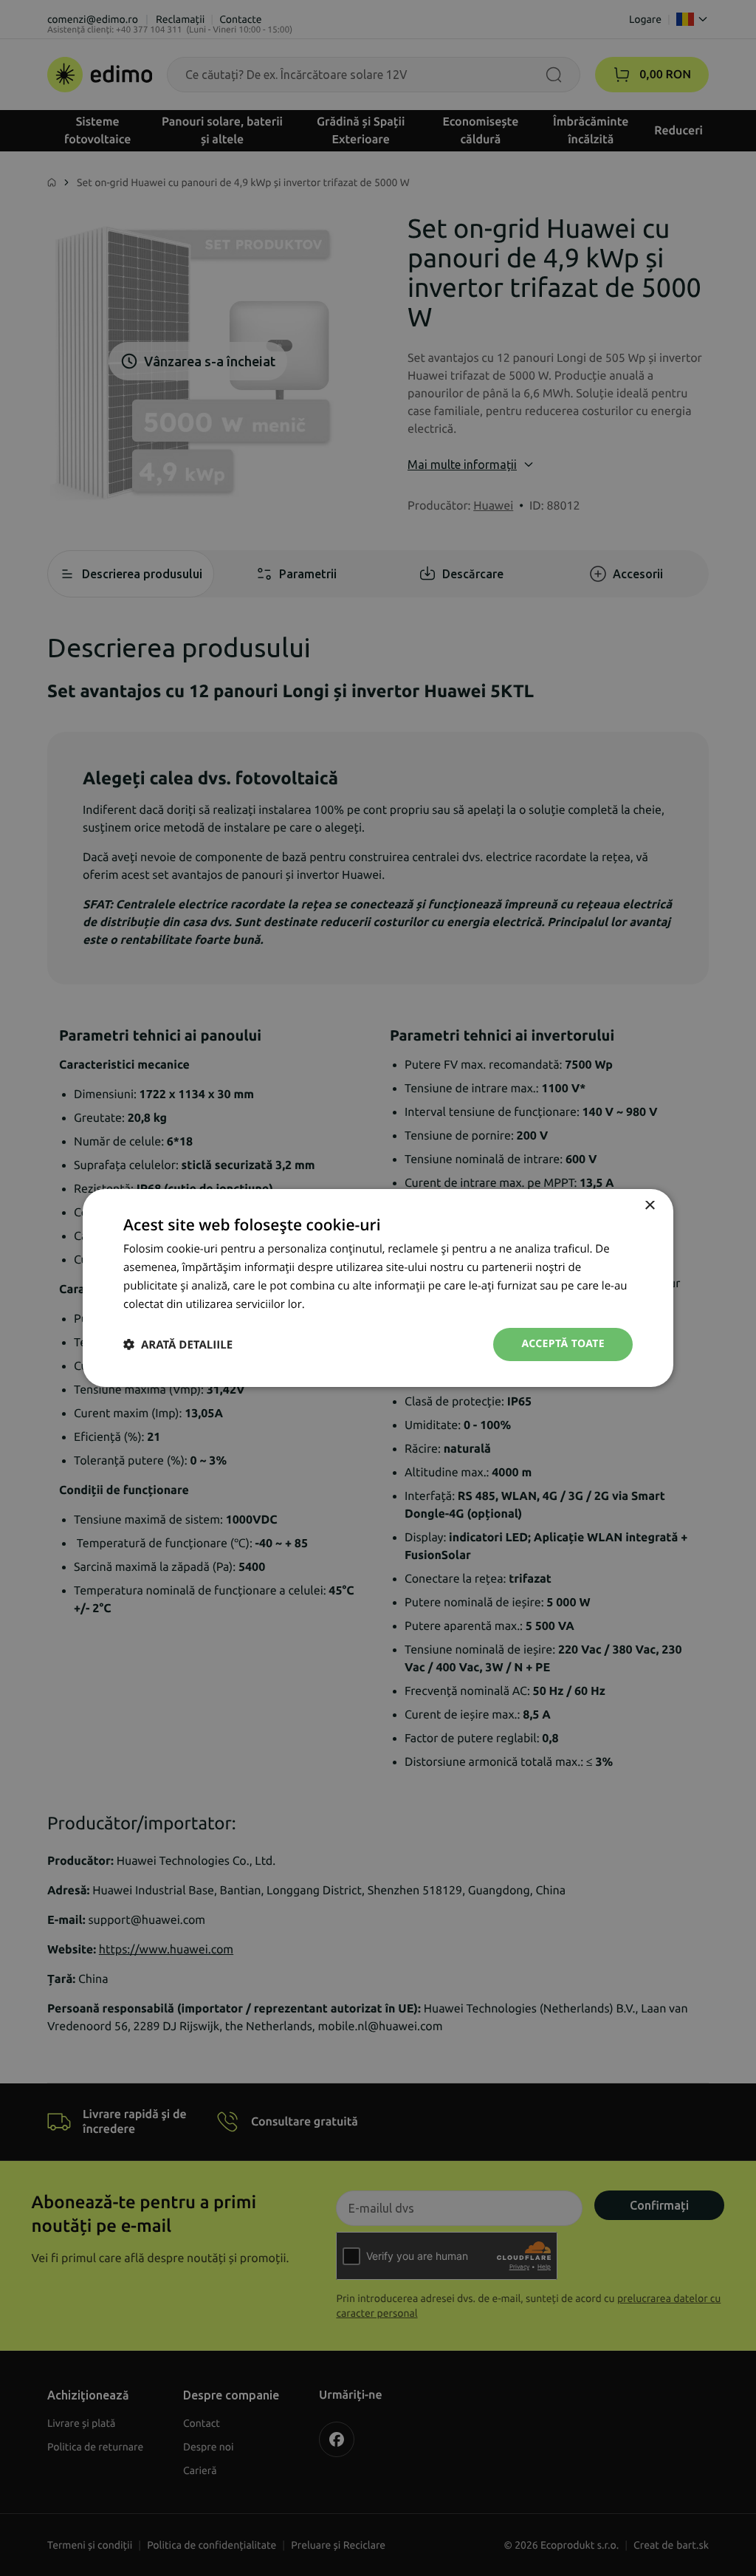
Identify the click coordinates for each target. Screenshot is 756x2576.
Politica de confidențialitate (377, 1304)
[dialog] (378, 1288)
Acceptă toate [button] (563, 1344)
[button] (178, 1344)
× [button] (649, 1206)
